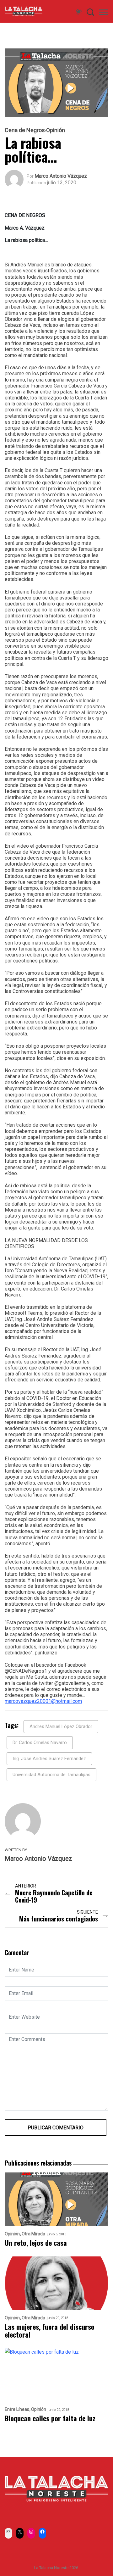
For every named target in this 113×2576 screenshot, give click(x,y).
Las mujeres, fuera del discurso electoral (50, 2331)
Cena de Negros (25, 130)
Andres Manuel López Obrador (61, 1726)
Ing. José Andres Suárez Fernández (49, 1759)
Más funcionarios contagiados (59, 1919)
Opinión (56, 130)
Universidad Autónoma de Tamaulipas (51, 1775)
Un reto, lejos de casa (36, 2243)
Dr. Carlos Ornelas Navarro (40, 1742)
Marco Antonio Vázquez (61, 176)
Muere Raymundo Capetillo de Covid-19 (54, 1896)
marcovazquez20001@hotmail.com (43, 1701)
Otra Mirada (33, 2234)
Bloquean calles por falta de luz (50, 2418)
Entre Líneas (17, 2409)
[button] (104, 13)
